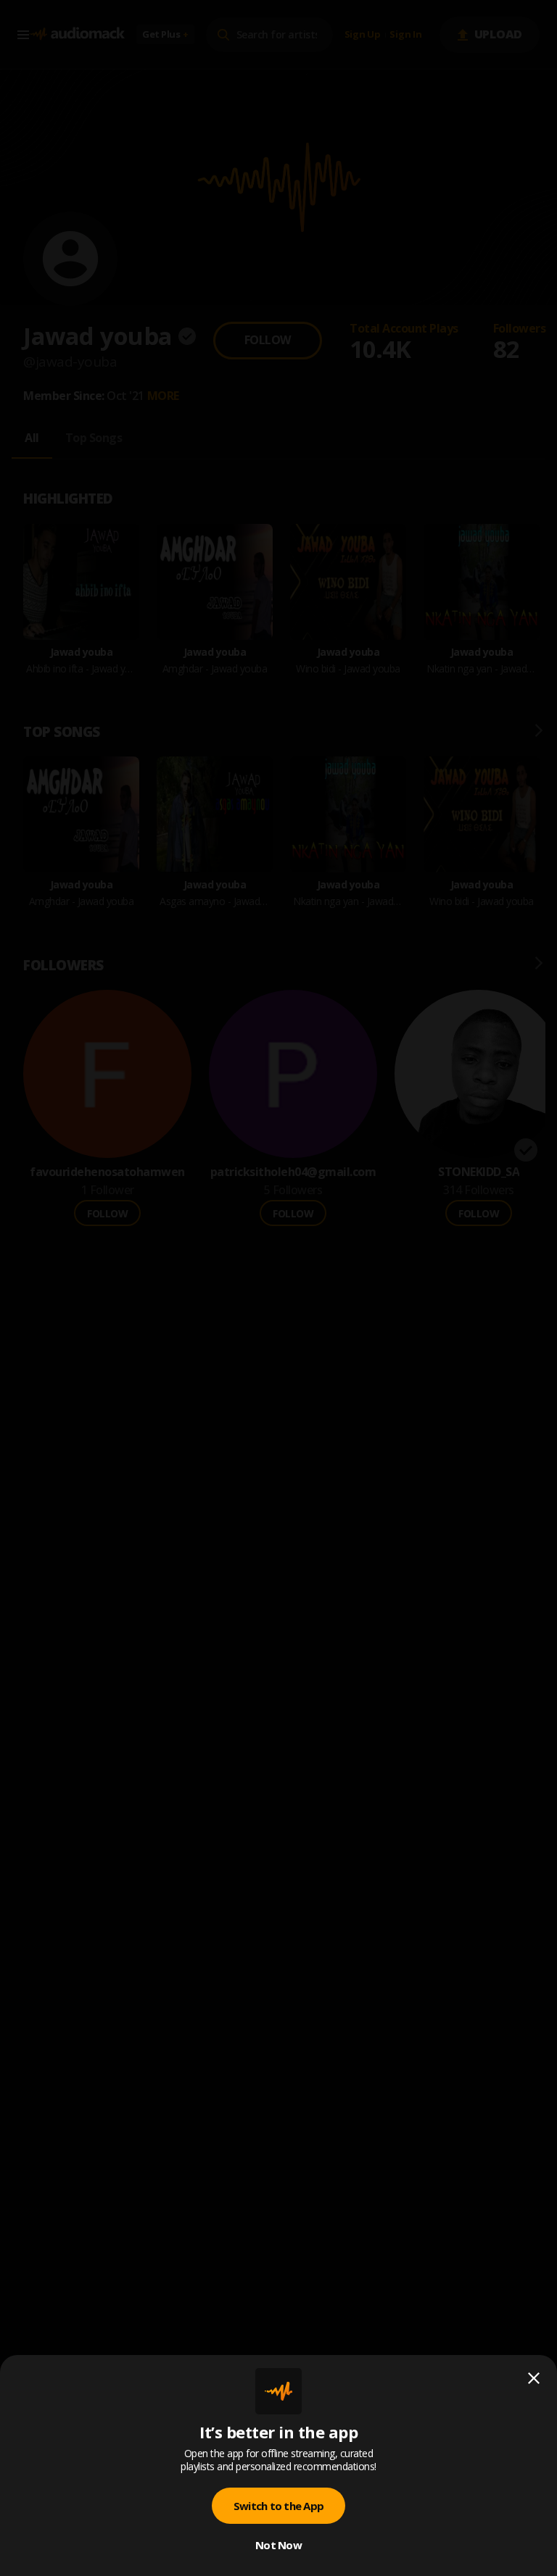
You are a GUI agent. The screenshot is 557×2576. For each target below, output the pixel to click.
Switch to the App (278, 2506)
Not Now (278, 2545)
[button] (278, 1288)
